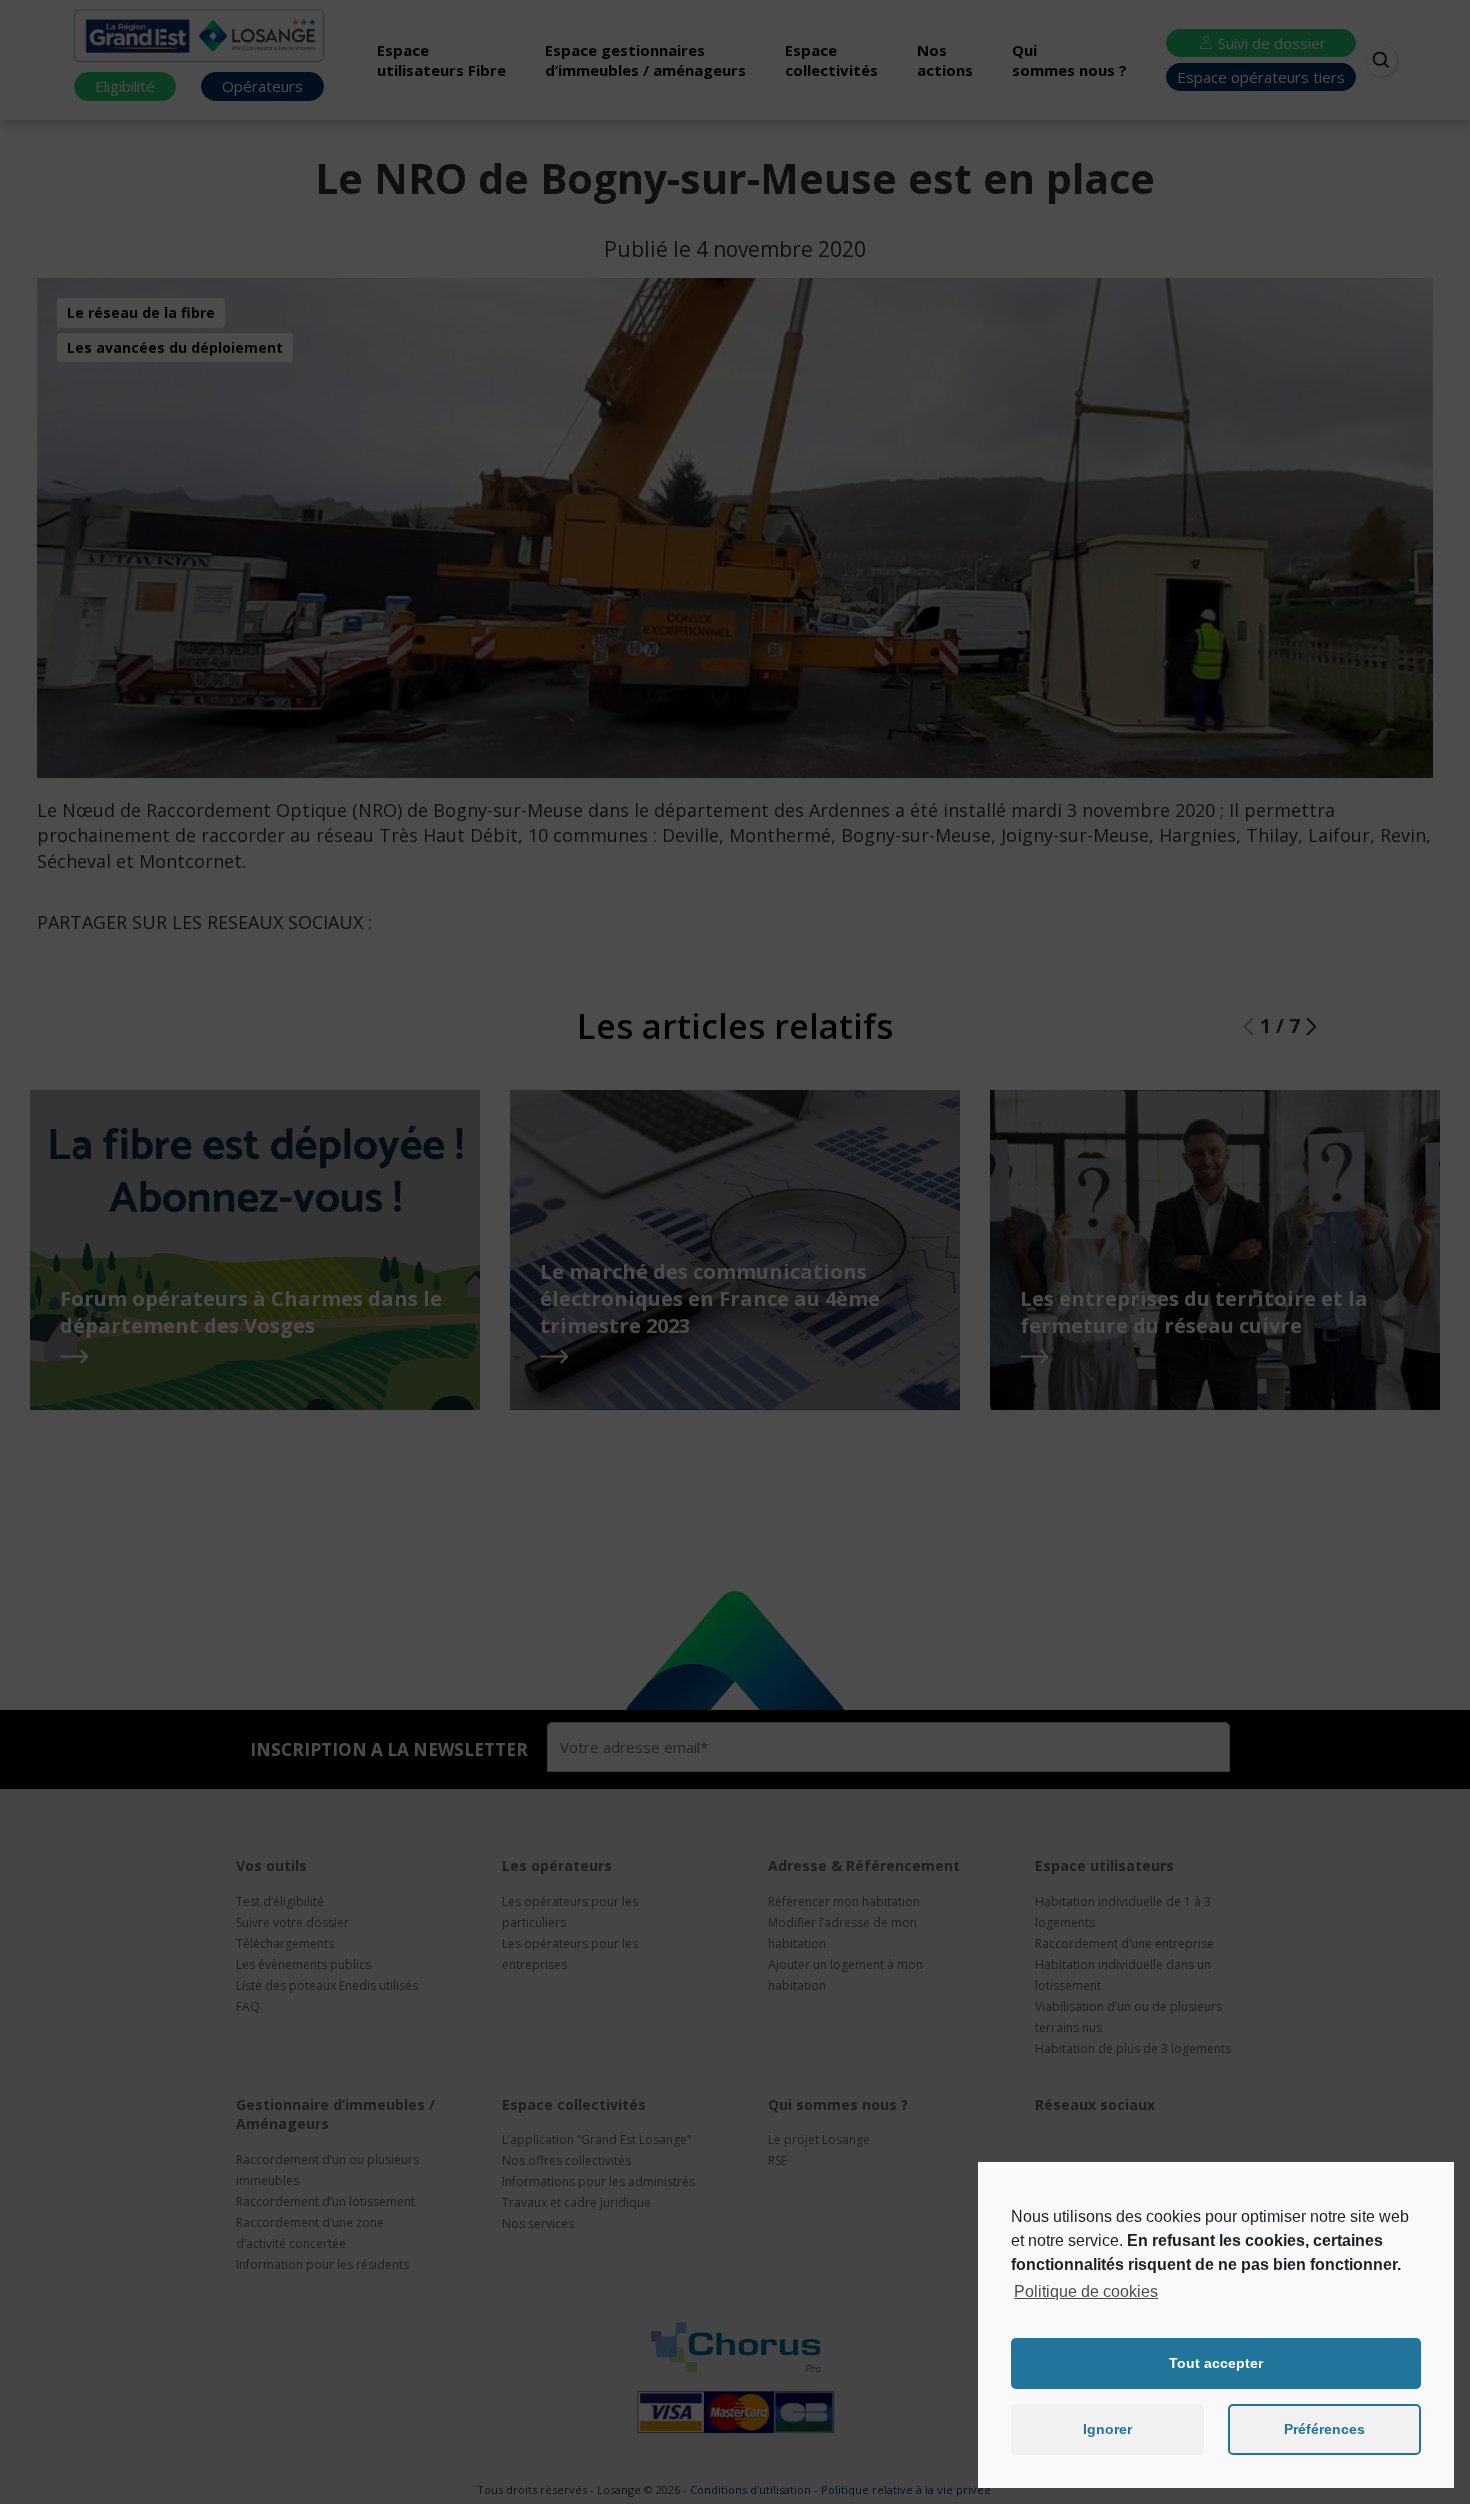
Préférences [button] (1324, 2429)
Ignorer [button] (1107, 2429)
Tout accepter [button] (1216, 2363)
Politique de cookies (1086, 2291)
